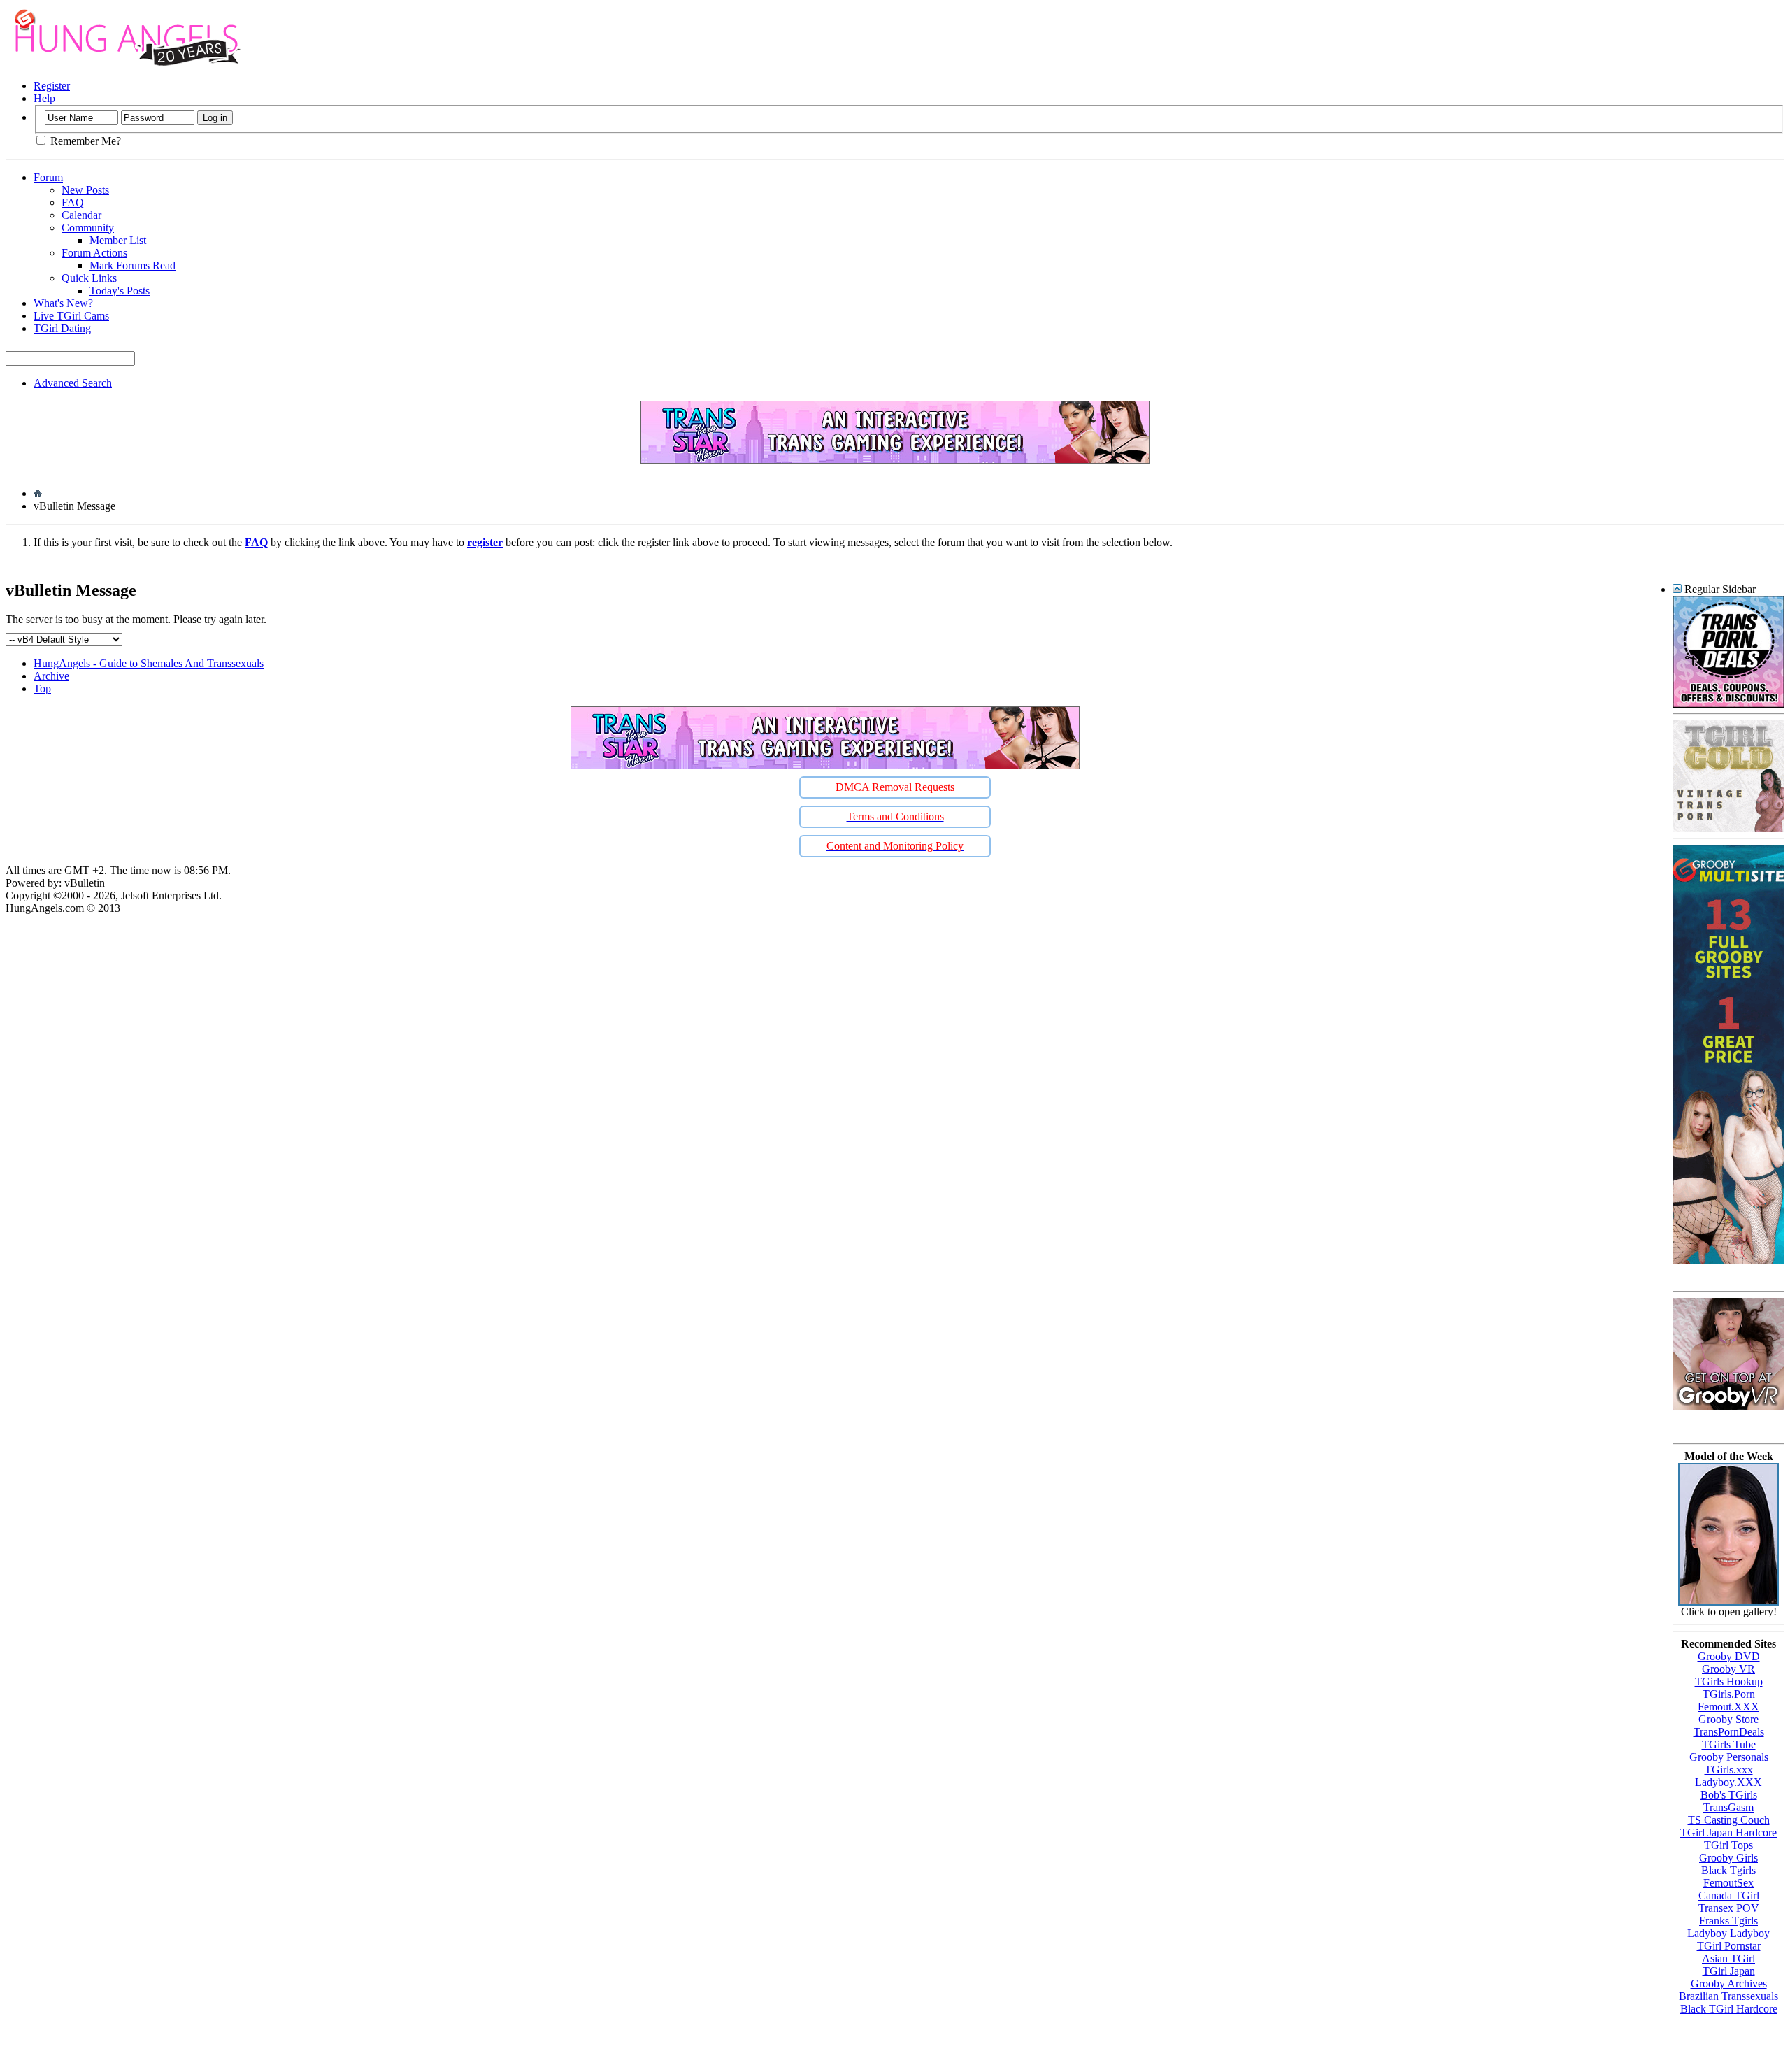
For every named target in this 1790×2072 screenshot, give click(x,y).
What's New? (63, 303)
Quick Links (89, 278)
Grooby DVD (1729, 1656)
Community (88, 228)
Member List (118, 240)
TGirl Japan (1729, 1971)
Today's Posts (120, 291)
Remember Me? (84, 141)
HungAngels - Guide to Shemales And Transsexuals (149, 663)
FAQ (73, 202)
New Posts (85, 190)
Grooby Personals (1729, 1757)
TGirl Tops (1728, 1845)
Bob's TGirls (1729, 1795)
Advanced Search (73, 383)
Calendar (81, 215)
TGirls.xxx (1729, 1770)
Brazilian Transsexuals (1728, 1996)
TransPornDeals (1729, 1732)
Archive (51, 676)
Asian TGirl (1728, 1958)
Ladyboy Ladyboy (1728, 1933)
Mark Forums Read (133, 265)
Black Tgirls (1728, 1870)
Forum (48, 177)
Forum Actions (94, 253)
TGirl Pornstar (1729, 1946)
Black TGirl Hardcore (1729, 2009)
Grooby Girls (1728, 1858)
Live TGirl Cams (71, 316)
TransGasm (1728, 1807)
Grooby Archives (1729, 1984)
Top (42, 688)
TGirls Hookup (1729, 1681)
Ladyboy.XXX (1728, 1782)
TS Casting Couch (1729, 1820)
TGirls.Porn (1729, 1694)
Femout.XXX (1728, 1707)
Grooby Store (1728, 1719)
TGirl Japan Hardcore (1728, 1832)
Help (44, 98)
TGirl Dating (62, 328)
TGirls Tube (1729, 1744)
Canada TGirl (1729, 1895)
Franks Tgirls (1728, 1921)
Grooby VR (1728, 1669)
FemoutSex (1728, 1883)
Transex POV (1729, 1908)
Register (52, 86)
